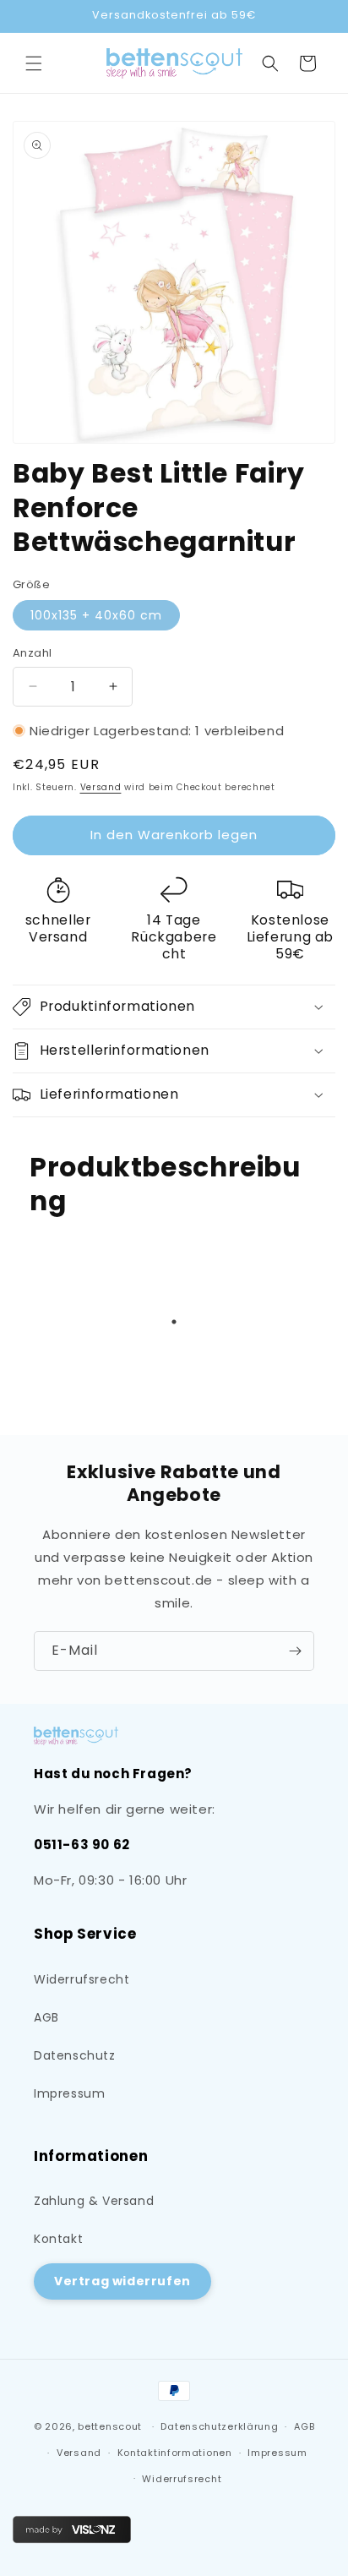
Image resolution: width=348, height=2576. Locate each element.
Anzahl (32, 653)
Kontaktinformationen (175, 2453)
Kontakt (58, 2239)
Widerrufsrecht (82, 1979)
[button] (34, 63)
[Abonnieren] (295, 1651)
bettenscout (110, 2426)
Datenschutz (75, 2055)
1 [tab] (174, 1322)
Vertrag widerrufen (122, 2281)
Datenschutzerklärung (219, 2426)
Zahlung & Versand (94, 2201)
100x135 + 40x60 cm (96, 615)
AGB (46, 2017)
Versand (101, 787)
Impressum (69, 2093)
